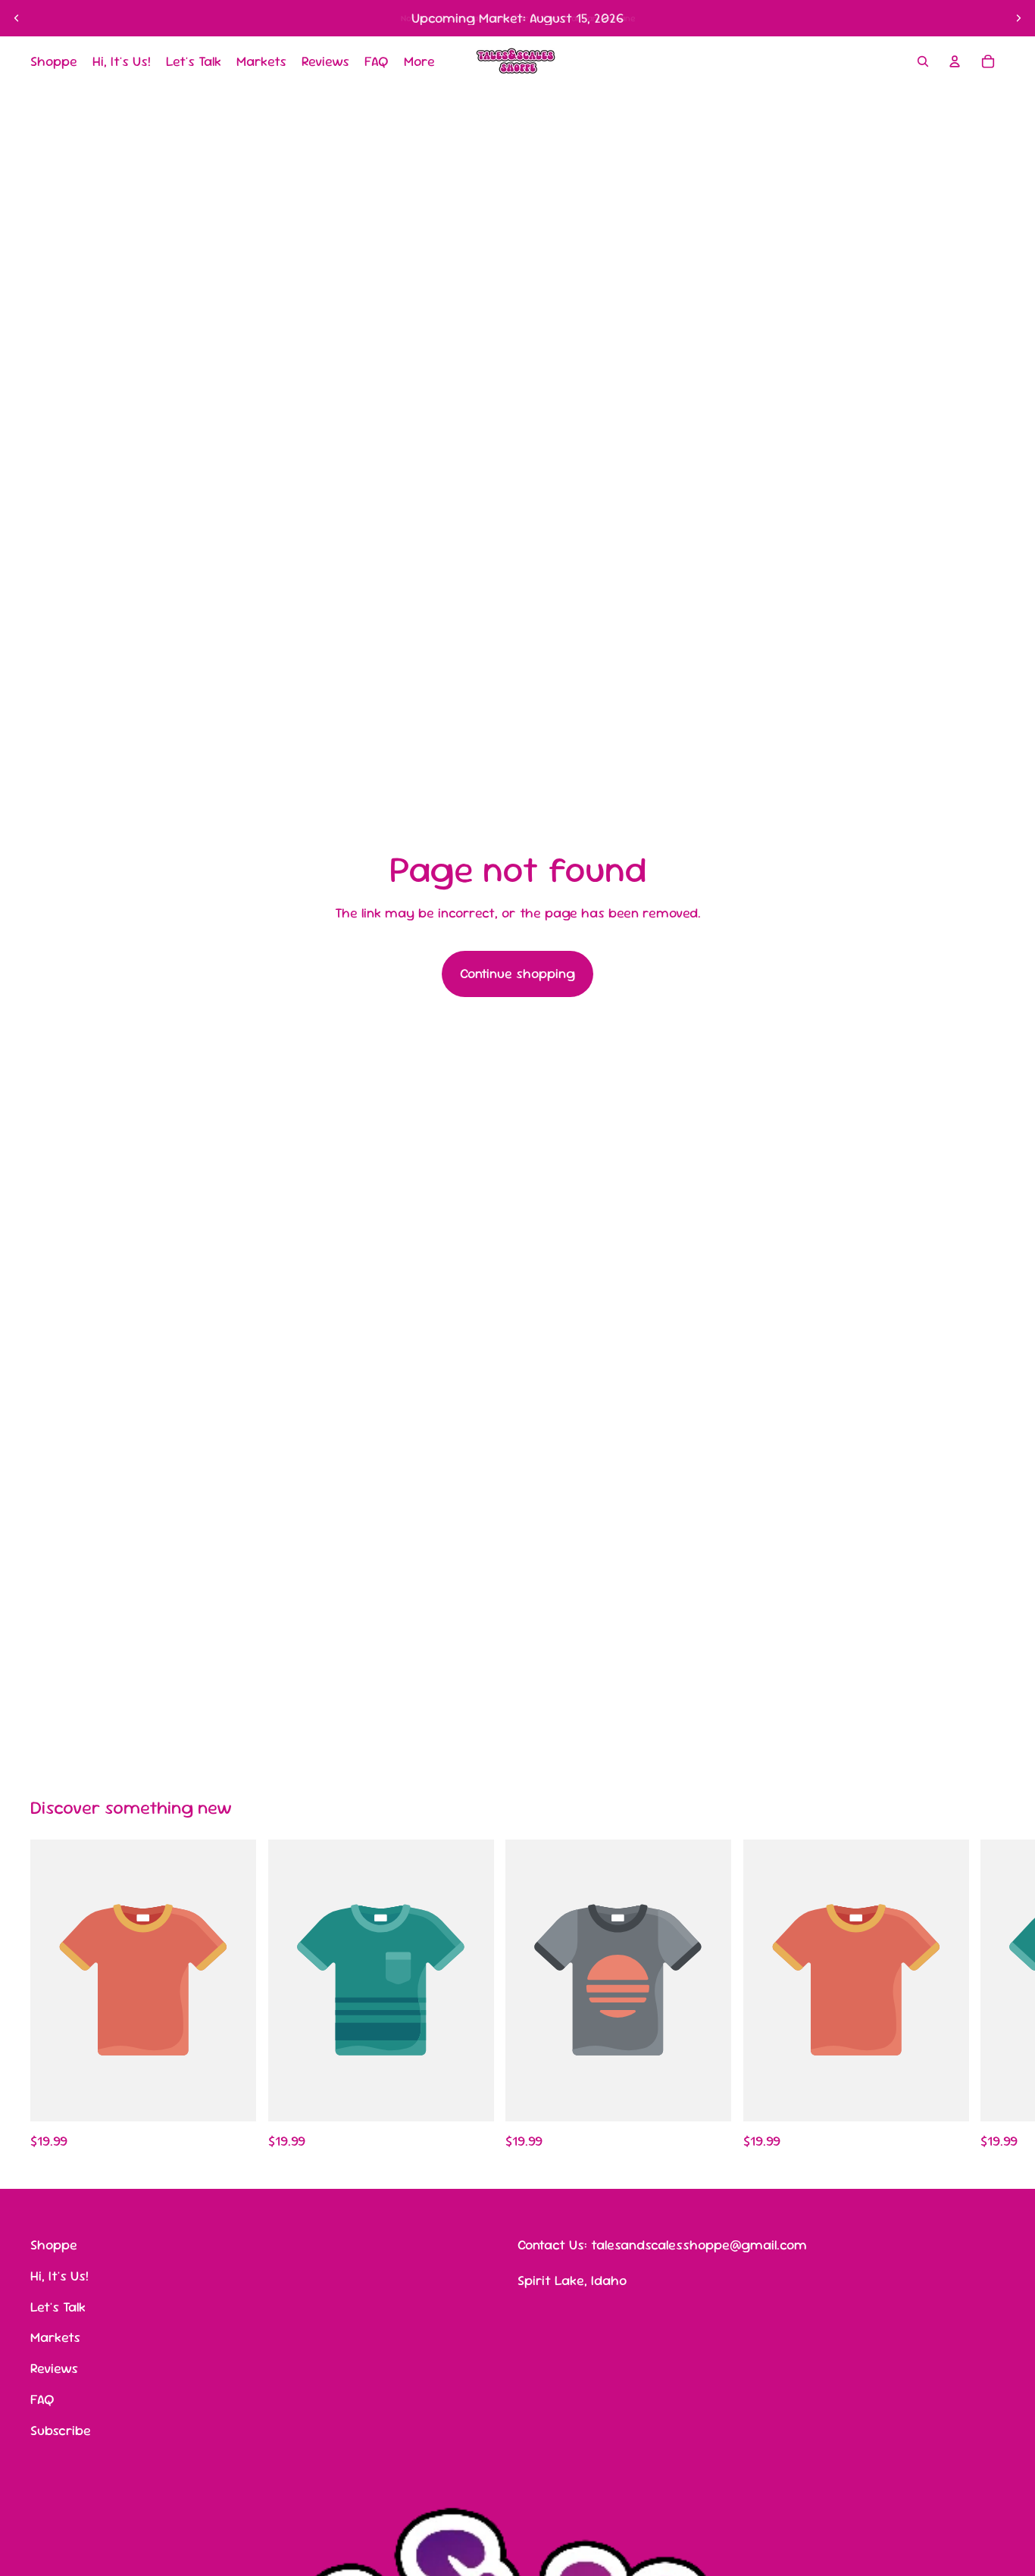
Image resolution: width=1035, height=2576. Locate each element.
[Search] (923, 61)
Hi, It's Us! (59, 2275)
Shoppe (54, 2245)
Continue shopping (517, 973)
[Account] (955, 61)
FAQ (42, 2399)
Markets (55, 2337)
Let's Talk (58, 2306)
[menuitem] (419, 62)
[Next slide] (1018, 18)
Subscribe (61, 2429)
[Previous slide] (17, 18)
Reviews (54, 2368)
